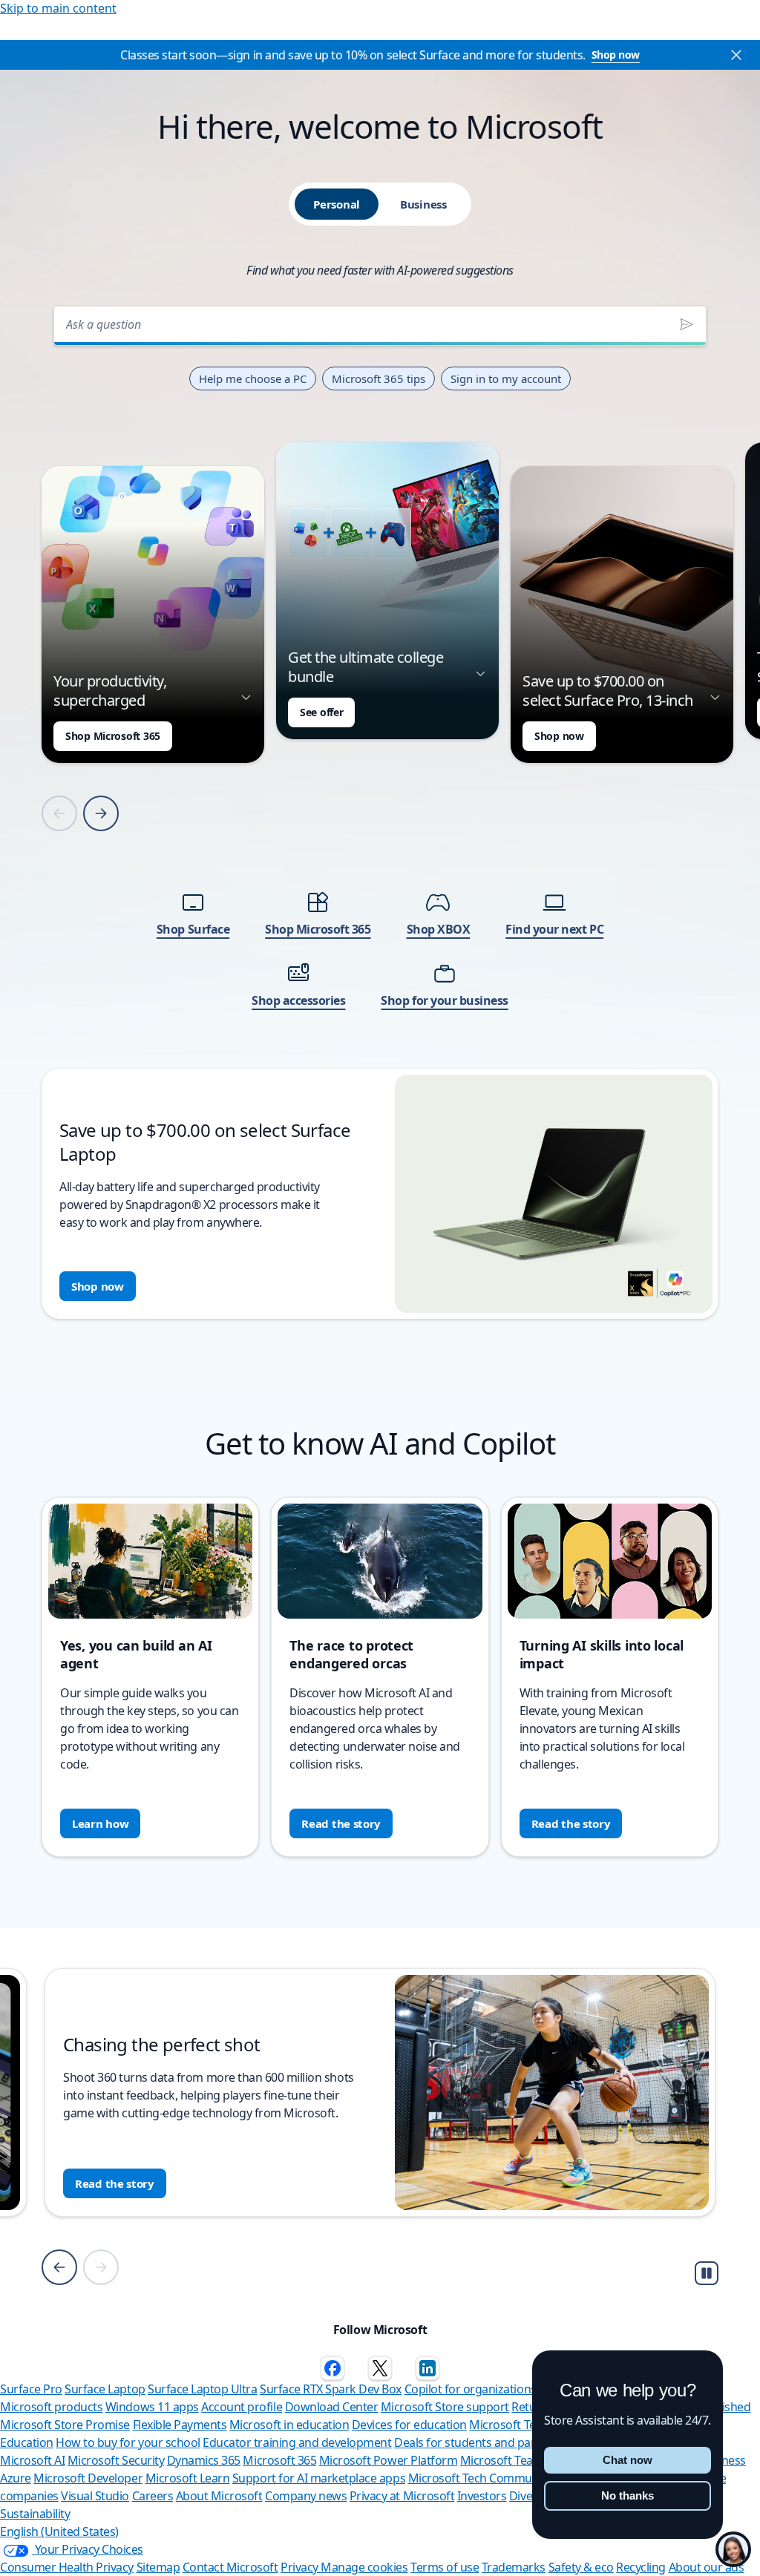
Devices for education (409, 2425)
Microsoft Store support (445, 2407)
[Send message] (687, 324)
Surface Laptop (105, 2389)
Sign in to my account (506, 378)
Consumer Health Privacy (67, 2567)
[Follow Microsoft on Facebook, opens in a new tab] (332, 2368)
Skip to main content (58, 8)
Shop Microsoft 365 (113, 736)
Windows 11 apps (152, 2407)
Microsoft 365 (279, 2460)
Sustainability (35, 2514)
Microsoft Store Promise (65, 2425)
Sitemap (158, 2567)
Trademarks (514, 2567)
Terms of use (445, 2567)
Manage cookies (364, 2567)
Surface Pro (31, 2389)
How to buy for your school (128, 2442)
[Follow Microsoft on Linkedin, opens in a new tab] (427, 2368)
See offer (321, 712)
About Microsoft (219, 2496)
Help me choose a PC (253, 378)
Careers (153, 2496)
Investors (482, 2496)
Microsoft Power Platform (388, 2460)
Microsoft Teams (505, 2460)
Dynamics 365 (204, 2460)
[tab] (337, 204)
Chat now (628, 2460)
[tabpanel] (380, 808)
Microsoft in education (289, 2425)
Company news (306, 2496)
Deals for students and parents (476, 2442)
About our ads (707, 2567)
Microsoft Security (116, 2460)
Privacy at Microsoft (402, 2496)
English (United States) (59, 2531)
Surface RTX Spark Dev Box (331, 2389)
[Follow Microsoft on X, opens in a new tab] (380, 2368)
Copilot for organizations (471, 2389)
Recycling (641, 2567)
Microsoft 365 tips (379, 378)
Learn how (100, 1823)
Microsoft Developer (88, 2478)
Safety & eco (581, 2567)
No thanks (628, 2495)
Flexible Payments (180, 2425)
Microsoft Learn (188, 2478)
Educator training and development (297, 2442)
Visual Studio (95, 2496)
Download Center (332, 2407)
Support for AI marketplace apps (319, 2478)
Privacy (301, 2567)
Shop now (616, 55)
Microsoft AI (32, 2460)
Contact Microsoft (230, 2567)
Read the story (341, 1823)
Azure (16, 2478)
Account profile (242, 2407)
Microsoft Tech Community (480, 2478)
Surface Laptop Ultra (202, 2389)
